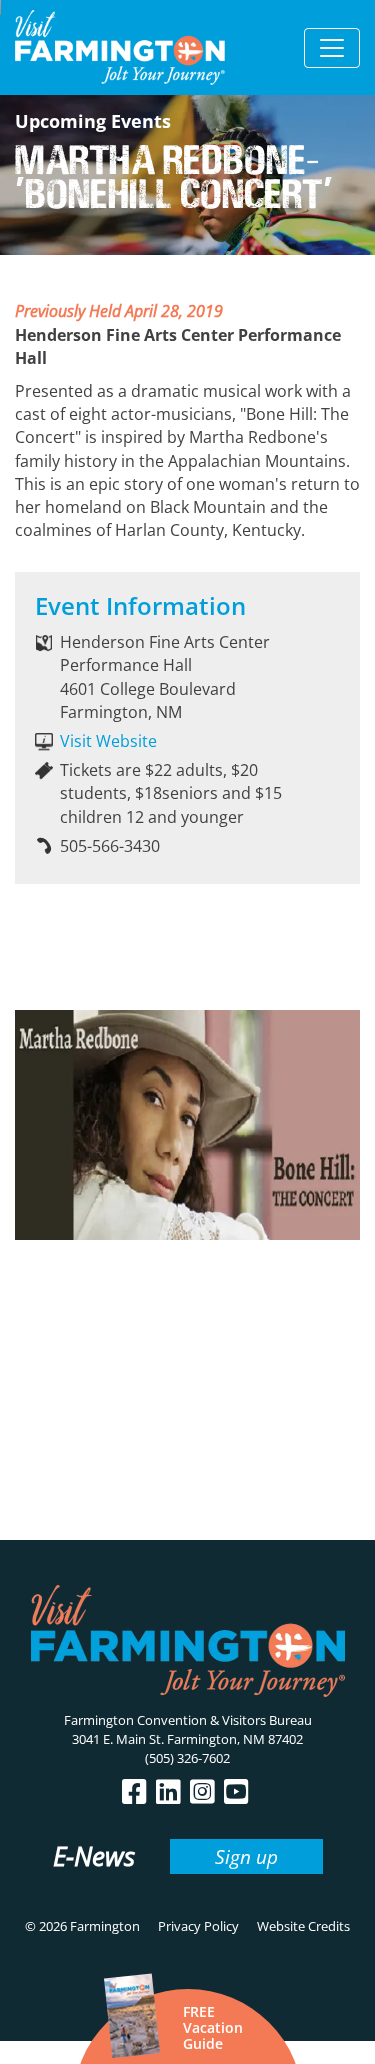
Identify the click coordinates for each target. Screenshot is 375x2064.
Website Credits (303, 1926)
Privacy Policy (198, 1926)
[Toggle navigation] (332, 48)
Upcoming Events (93, 121)
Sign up (246, 1856)
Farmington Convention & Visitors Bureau (188, 1720)
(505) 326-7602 (187, 1758)
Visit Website (108, 741)
